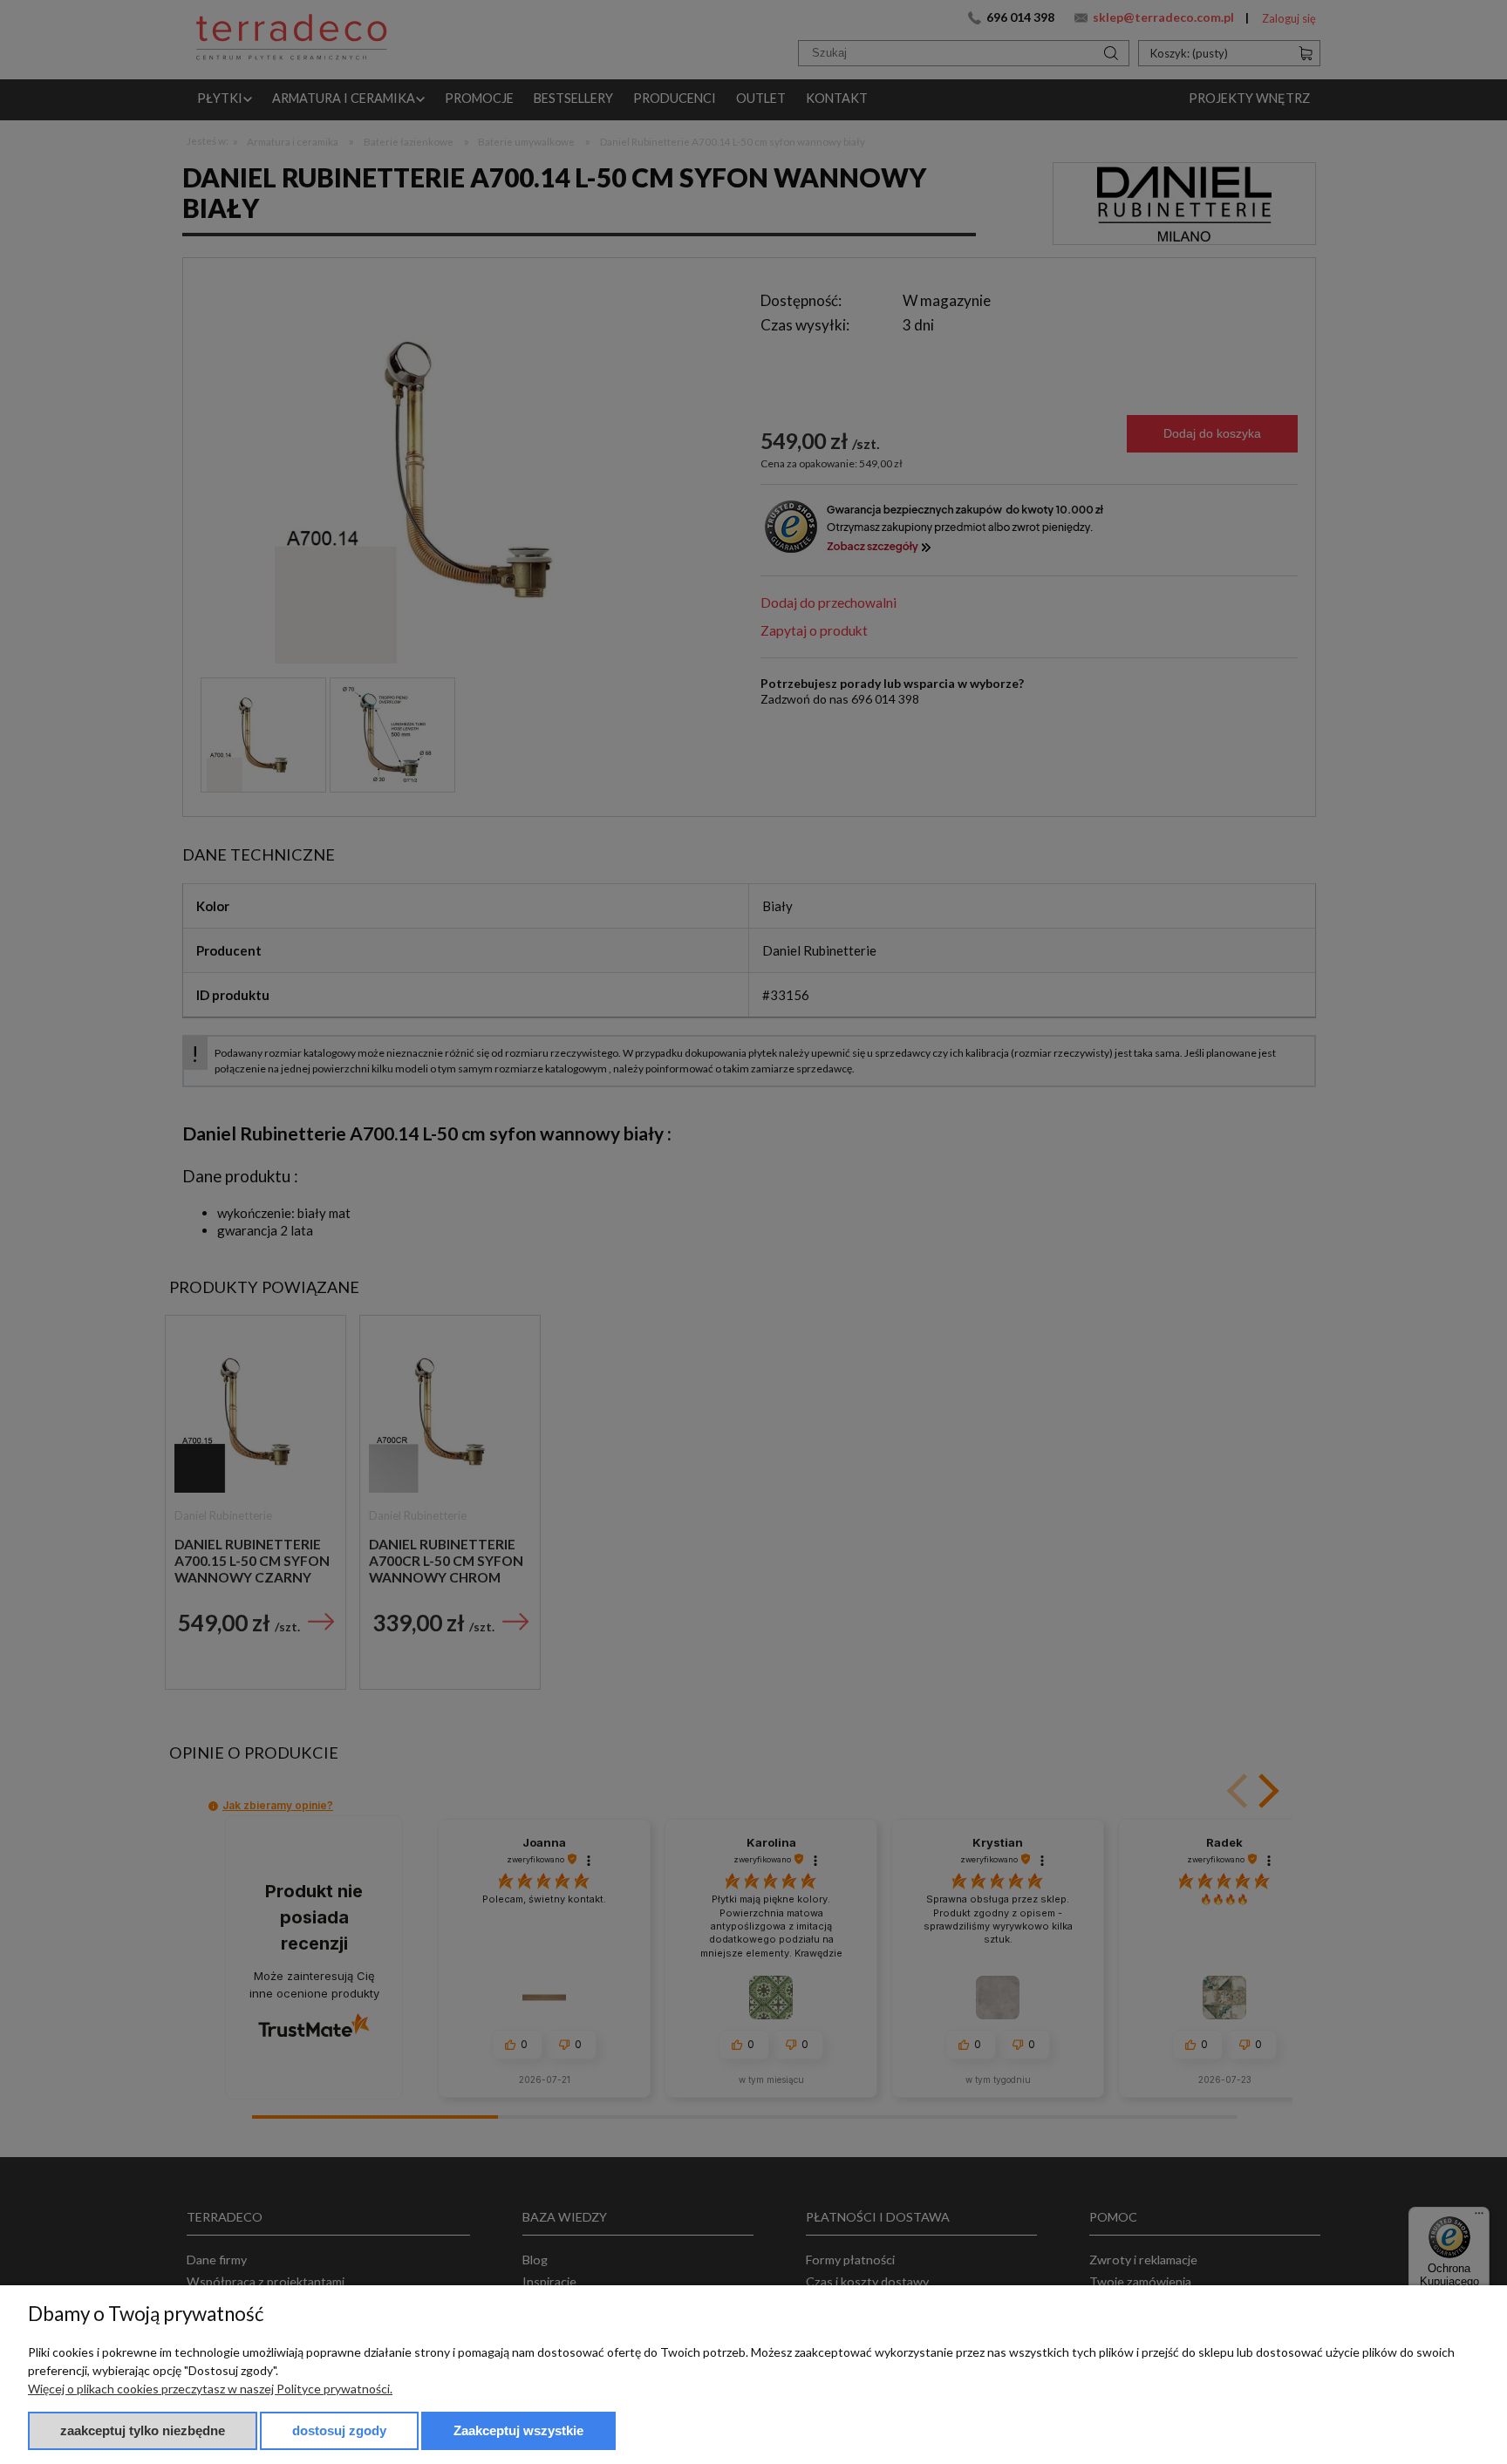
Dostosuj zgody (339, 2430)
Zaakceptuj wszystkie (518, 2430)
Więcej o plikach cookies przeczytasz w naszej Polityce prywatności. (210, 2389)
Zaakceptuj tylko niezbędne (143, 2430)
